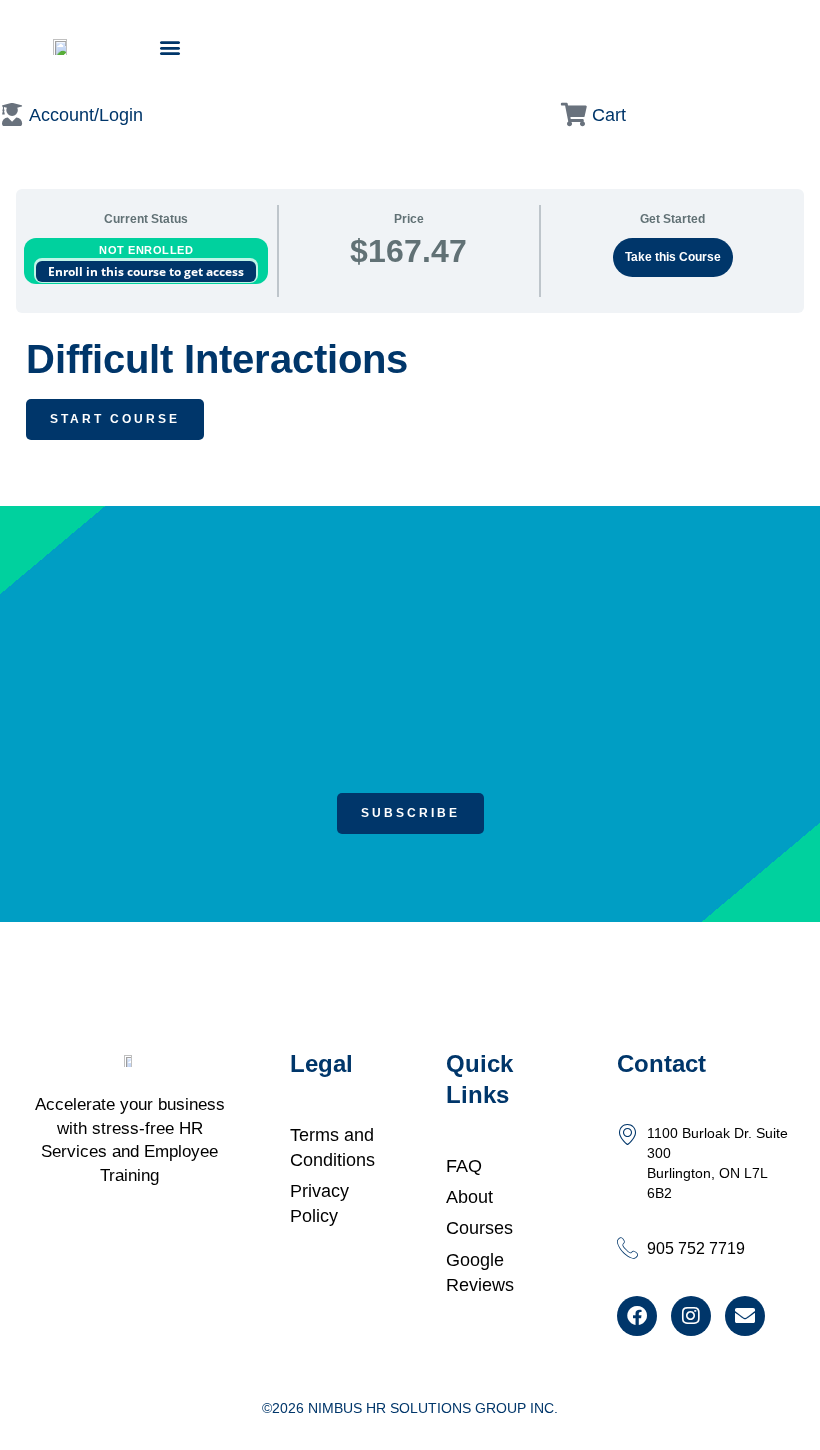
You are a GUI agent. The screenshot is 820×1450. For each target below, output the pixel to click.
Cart (609, 115)
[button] (169, 46)
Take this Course (673, 257)
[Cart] (574, 114)
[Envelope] (745, 1316)
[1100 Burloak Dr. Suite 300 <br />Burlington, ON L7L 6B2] (627, 1133)
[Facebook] (637, 1316)
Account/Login (86, 115)
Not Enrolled (146, 250)
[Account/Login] (11, 114)
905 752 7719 (696, 1248)
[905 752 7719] (627, 1247)
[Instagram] (691, 1316)
